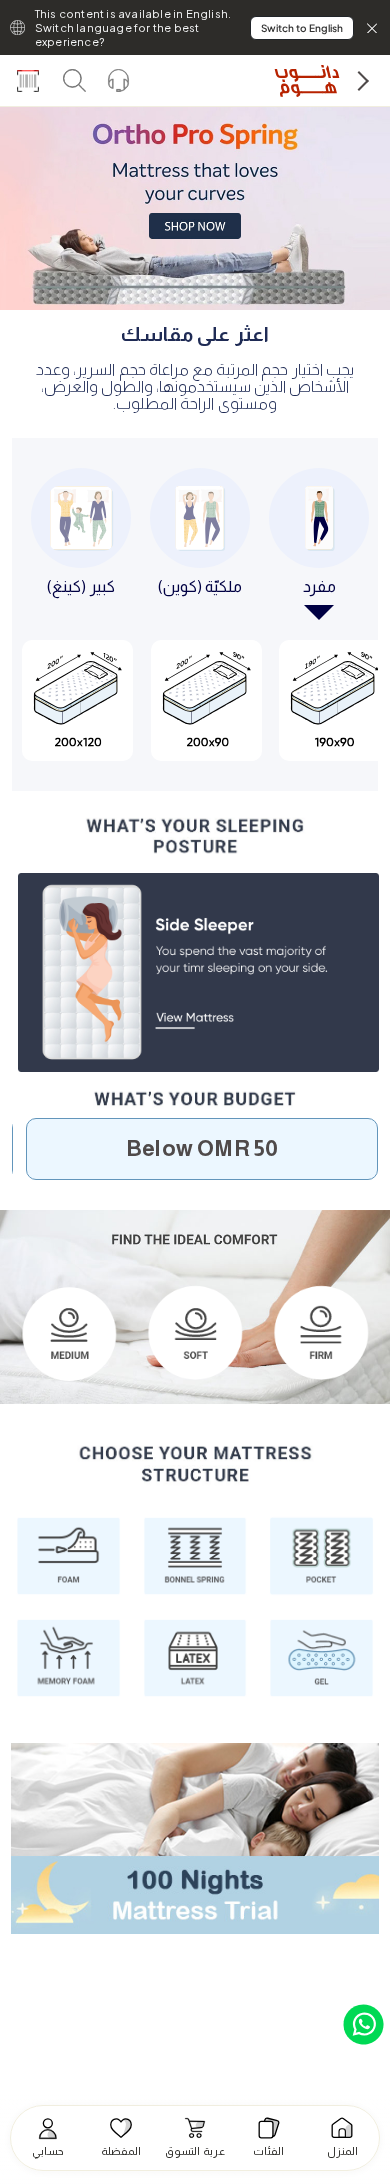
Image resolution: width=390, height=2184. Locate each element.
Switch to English (302, 28)
